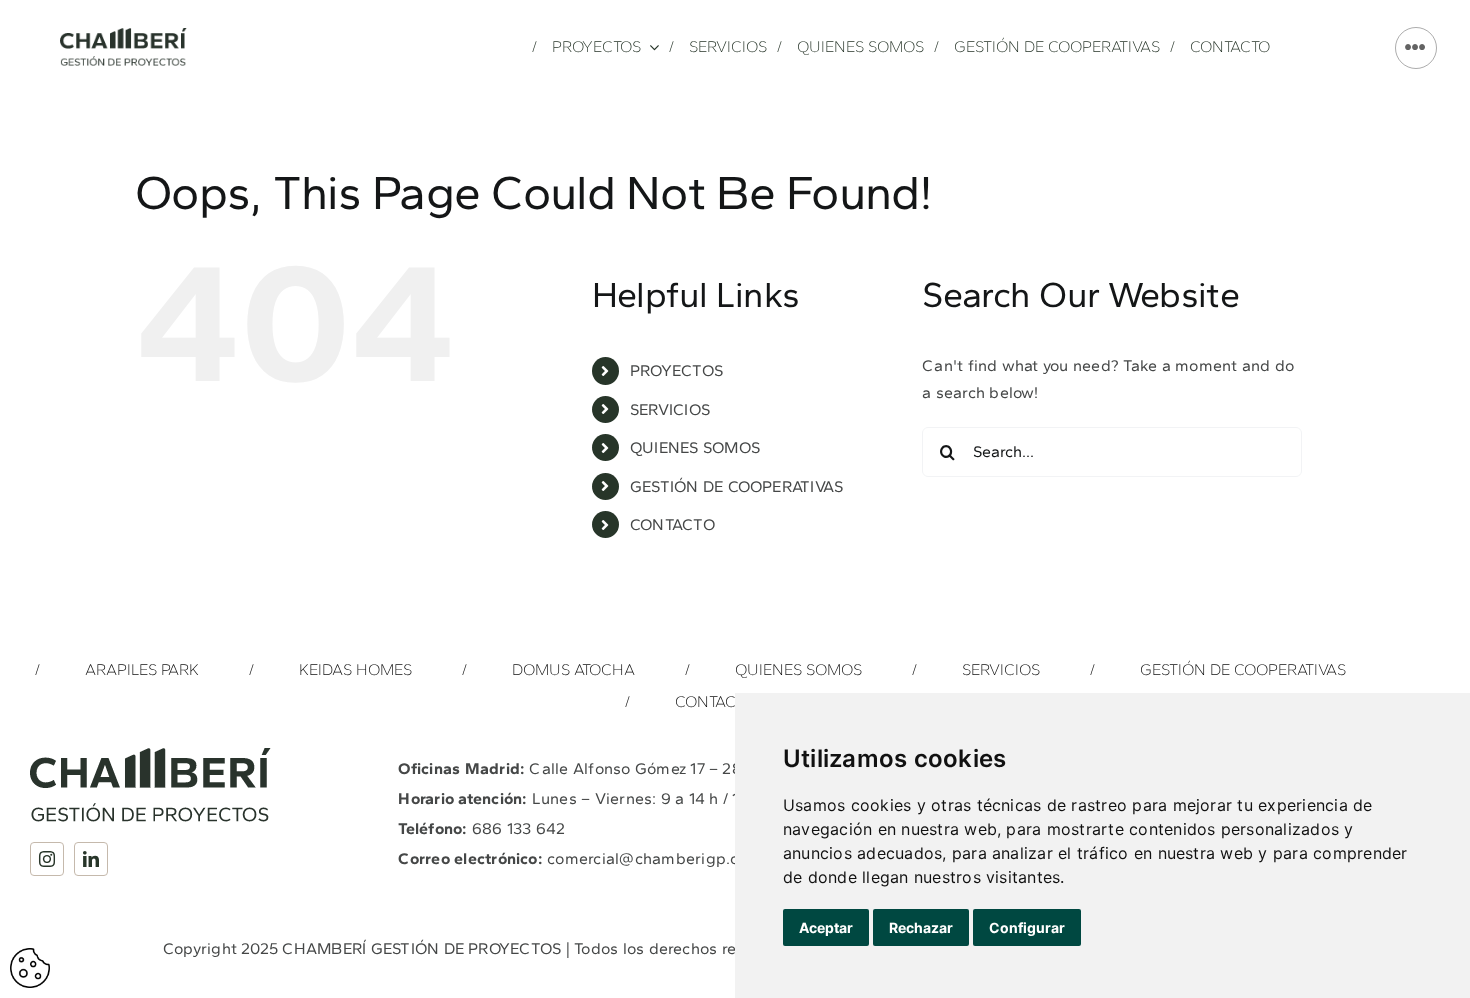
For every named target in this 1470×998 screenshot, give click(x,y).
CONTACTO (672, 524)
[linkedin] (91, 859)
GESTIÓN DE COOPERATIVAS (737, 486)
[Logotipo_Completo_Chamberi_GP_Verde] (123, 35)
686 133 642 (519, 828)
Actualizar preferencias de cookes (30, 968)
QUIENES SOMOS (695, 447)
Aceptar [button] (826, 927)
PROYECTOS (676, 370)
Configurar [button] (1027, 927)
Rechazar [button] (921, 927)
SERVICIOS (670, 409)
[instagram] (47, 859)
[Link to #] (1416, 48)
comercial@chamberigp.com (654, 858)
